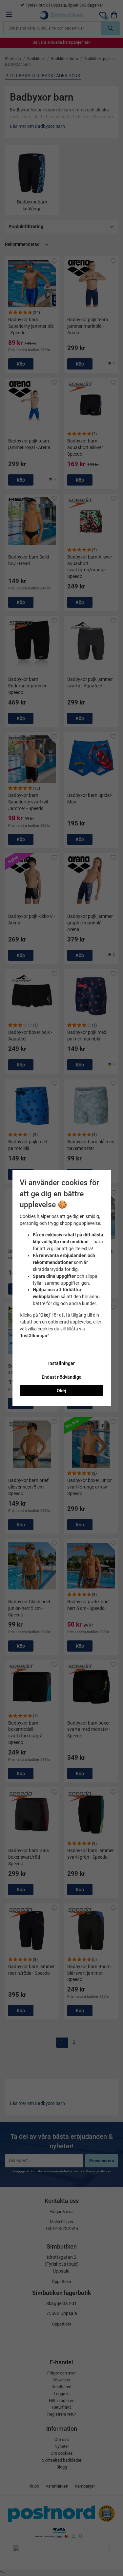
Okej (61, 1391)
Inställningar (61, 1363)
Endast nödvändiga (62, 1377)
